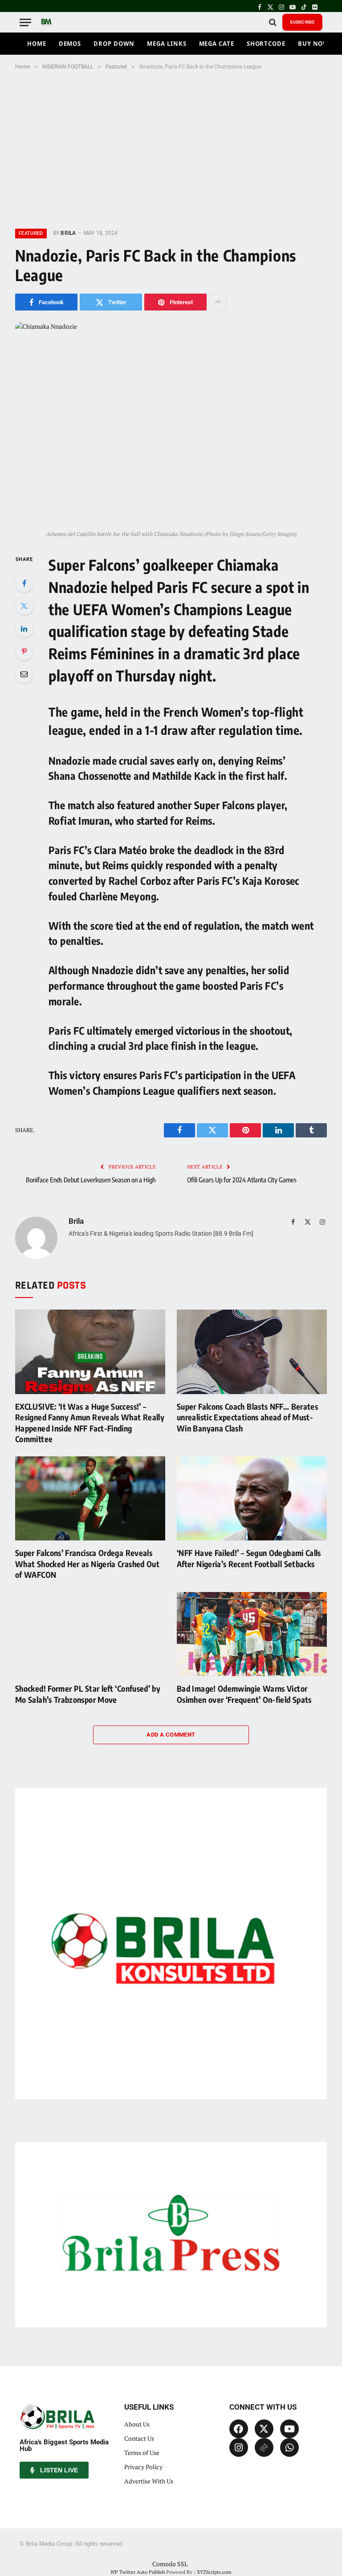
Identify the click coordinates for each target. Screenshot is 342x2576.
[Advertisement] (171, 148)
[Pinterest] (24, 651)
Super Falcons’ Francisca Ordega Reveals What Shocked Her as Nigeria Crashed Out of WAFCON (87, 1564)
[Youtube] (289, 2429)
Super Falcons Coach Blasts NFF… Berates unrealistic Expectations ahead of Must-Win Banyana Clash (247, 1417)
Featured (31, 233)
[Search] (273, 22)
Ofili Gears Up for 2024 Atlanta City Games (242, 1180)
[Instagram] (239, 2447)
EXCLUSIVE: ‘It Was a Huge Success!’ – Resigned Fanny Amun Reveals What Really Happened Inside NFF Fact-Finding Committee (90, 1423)
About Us (137, 2424)
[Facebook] (24, 583)
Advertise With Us (149, 2481)
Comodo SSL (170, 2564)
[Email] (24, 674)
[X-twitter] (264, 2429)
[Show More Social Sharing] (218, 302)
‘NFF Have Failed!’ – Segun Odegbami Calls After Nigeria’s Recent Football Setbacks (249, 1558)
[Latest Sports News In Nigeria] (46, 22)
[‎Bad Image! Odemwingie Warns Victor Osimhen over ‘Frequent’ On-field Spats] (252, 1634)
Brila (68, 233)
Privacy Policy (143, 2467)
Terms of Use (142, 2453)
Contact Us (139, 2438)
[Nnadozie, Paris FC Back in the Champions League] (171, 423)
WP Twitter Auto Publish (138, 2572)
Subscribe (302, 22)
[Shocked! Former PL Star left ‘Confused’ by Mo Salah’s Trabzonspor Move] (90, 1634)
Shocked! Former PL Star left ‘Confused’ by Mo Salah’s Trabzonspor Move (88, 1694)
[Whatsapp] (289, 2447)
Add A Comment (171, 1735)
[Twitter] (24, 606)
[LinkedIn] (24, 629)
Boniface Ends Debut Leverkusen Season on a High (91, 1180)
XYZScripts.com (214, 2572)
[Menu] (25, 22)
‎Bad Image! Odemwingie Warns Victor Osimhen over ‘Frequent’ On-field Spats (244, 1694)
